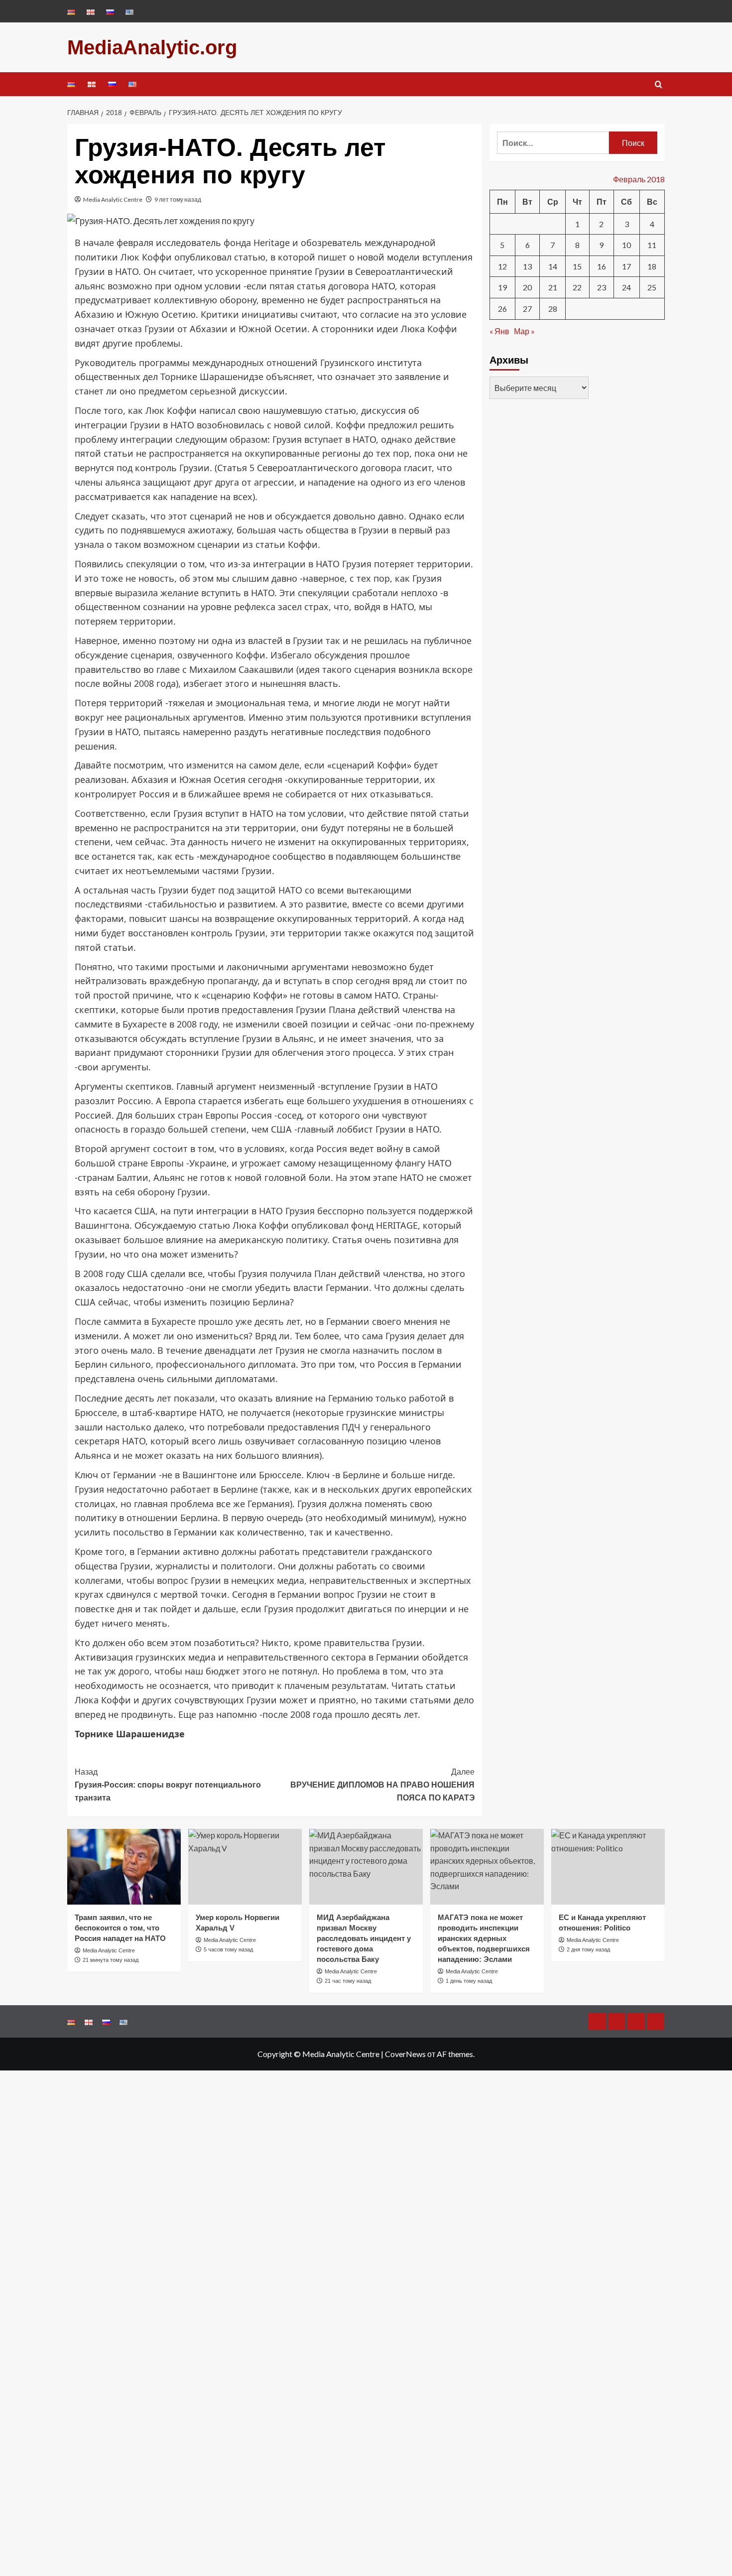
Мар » (524, 330)
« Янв (499, 330)
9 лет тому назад (178, 199)
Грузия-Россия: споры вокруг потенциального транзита (168, 1785)
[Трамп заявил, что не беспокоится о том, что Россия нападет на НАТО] (124, 1867)
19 (502, 287)
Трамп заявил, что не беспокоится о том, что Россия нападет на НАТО (120, 1928)
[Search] (659, 85)
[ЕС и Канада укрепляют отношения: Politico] (608, 1867)
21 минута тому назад (111, 1960)
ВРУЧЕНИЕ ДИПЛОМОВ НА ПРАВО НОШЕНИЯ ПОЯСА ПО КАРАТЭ (382, 1785)
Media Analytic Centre (113, 199)
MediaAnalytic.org (152, 47)
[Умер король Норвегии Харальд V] (245, 1867)
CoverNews (405, 2054)
